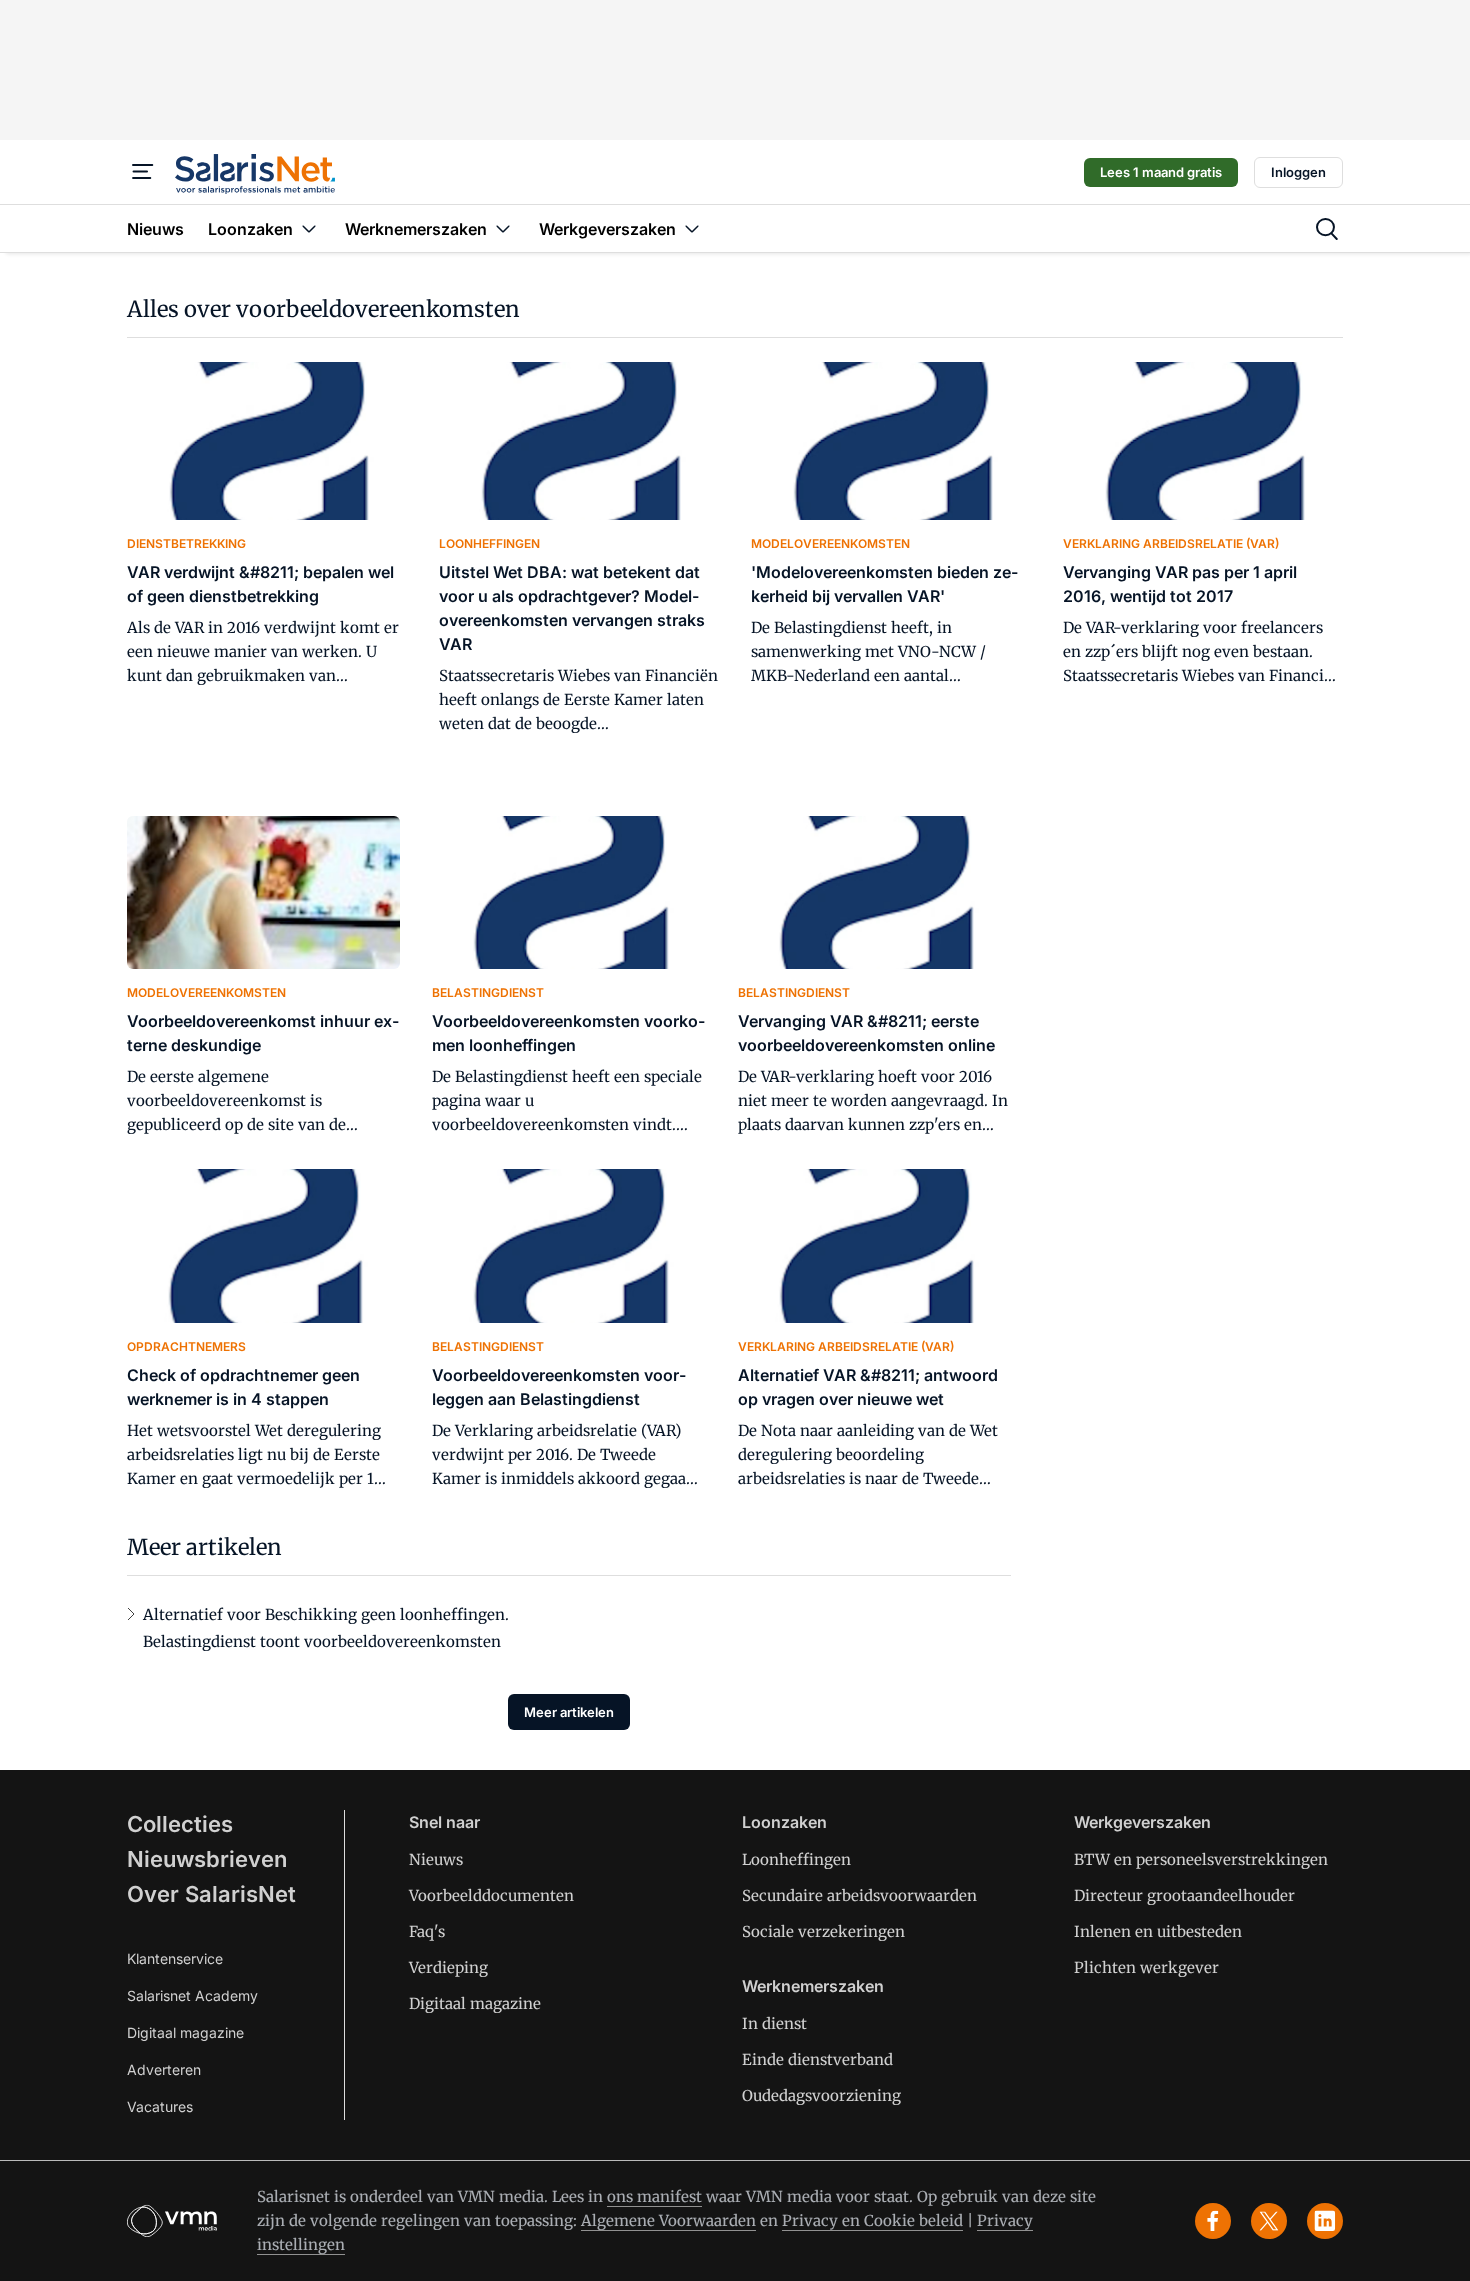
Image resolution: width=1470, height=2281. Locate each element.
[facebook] (1213, 2221)
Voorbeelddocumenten (491, 1895)
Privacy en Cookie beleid (872, 2220)
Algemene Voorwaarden (668, 2220)
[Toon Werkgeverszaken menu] (692, 228)
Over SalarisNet (211, 1894)
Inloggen (1298, 172)
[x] (1269, 2221)
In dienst (774, 2023)
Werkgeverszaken (1142, 1822)
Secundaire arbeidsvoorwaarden (859, 1895)
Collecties (180, 1824)
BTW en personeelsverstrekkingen (1201, 1859)
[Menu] (143, 172)
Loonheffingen (796, 1859)
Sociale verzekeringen (823, 1931)
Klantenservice (175, 1958)
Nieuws (436, 1859)
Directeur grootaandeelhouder (1184, 1895)
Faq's (427, 1931)
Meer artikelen (569, 1712)
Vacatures (160, 2106)
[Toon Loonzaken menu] (309, 228)
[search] (1327, 229)
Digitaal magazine (185, 2032)
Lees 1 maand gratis (1161, 172)
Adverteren (164, 2069)
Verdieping (448, 1967)
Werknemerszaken (813, 1986)
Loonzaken (784, 1822)
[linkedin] (1325, 2221)
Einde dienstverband (817, 2059)
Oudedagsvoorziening (821, 2095)
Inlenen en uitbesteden (1158, 1931)
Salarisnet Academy (192, 1995)
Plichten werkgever (1146, 1967)
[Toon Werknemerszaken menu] (503, 228)
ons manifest (654, 2196)
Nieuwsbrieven (207, 1859)
